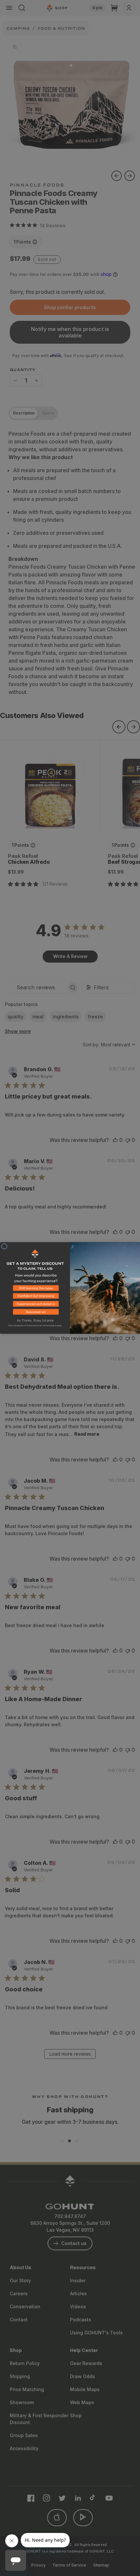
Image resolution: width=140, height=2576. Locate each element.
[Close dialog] (4, 1246)
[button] (35, 1289)
